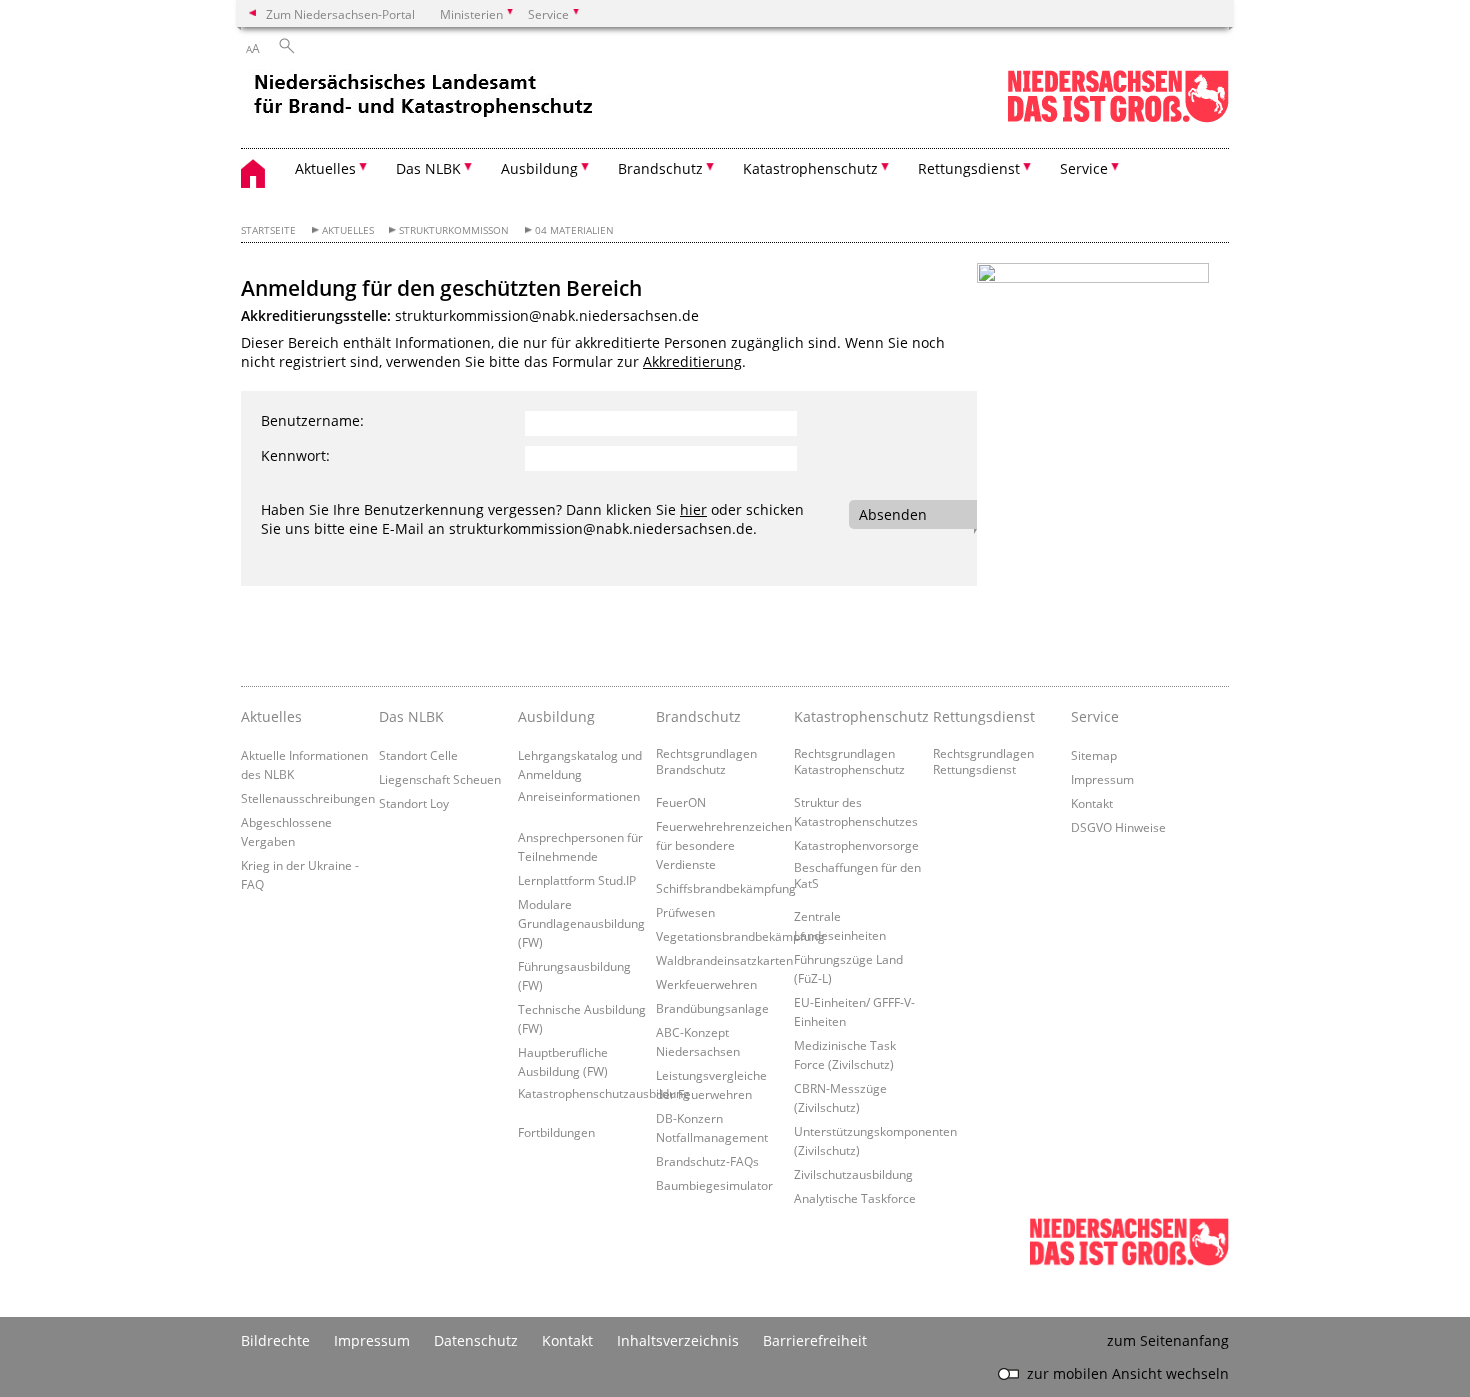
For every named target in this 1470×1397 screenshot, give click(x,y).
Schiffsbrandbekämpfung (726, 888)
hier (693, 509)
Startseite (268, 230)
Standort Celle (418, 755)
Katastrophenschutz (858, 716)
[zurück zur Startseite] (426, 100)
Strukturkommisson (454, 230)
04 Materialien (574, 230)
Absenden (893, 514)
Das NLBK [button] (428, 168)
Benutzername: (312, 420)
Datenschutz (476, 1340)
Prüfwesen (685, 912)
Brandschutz (698, 716)
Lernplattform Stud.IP (577, 880)
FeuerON (681, 802)
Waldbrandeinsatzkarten (724, 960)
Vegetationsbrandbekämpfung (740, 936)
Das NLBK (411, 716)
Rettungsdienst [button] (969, 168)
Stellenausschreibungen (308, 798)
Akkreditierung (692, 361)
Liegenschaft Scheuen (440, 779)
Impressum (1102, 779)
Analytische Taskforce (855, 1198)
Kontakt (1092, 803)
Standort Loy (414, 803)
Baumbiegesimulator (714, 1185)
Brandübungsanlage (712, 1008)
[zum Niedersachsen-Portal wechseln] (1118, 118)
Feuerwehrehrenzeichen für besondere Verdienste (724, 845)
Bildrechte (275, 1340)
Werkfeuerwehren (706, 984)
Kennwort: (295, 455)
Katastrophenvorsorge (856, 845)
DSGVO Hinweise (1118, 827)
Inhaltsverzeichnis (678, 1340)
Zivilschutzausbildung (853, 1174)
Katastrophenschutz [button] (810, 168)
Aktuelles (348, 230)
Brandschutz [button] (660, 168)
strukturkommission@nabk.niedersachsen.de (547, 315)
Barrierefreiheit (815, 1340)
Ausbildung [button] (539, 168)
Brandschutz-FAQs (707, 1161)
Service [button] (1084, 168)
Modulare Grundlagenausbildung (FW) (581, 923)
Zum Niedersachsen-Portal (340, 14)
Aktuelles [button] (325, 168)
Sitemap (1094, 755)
